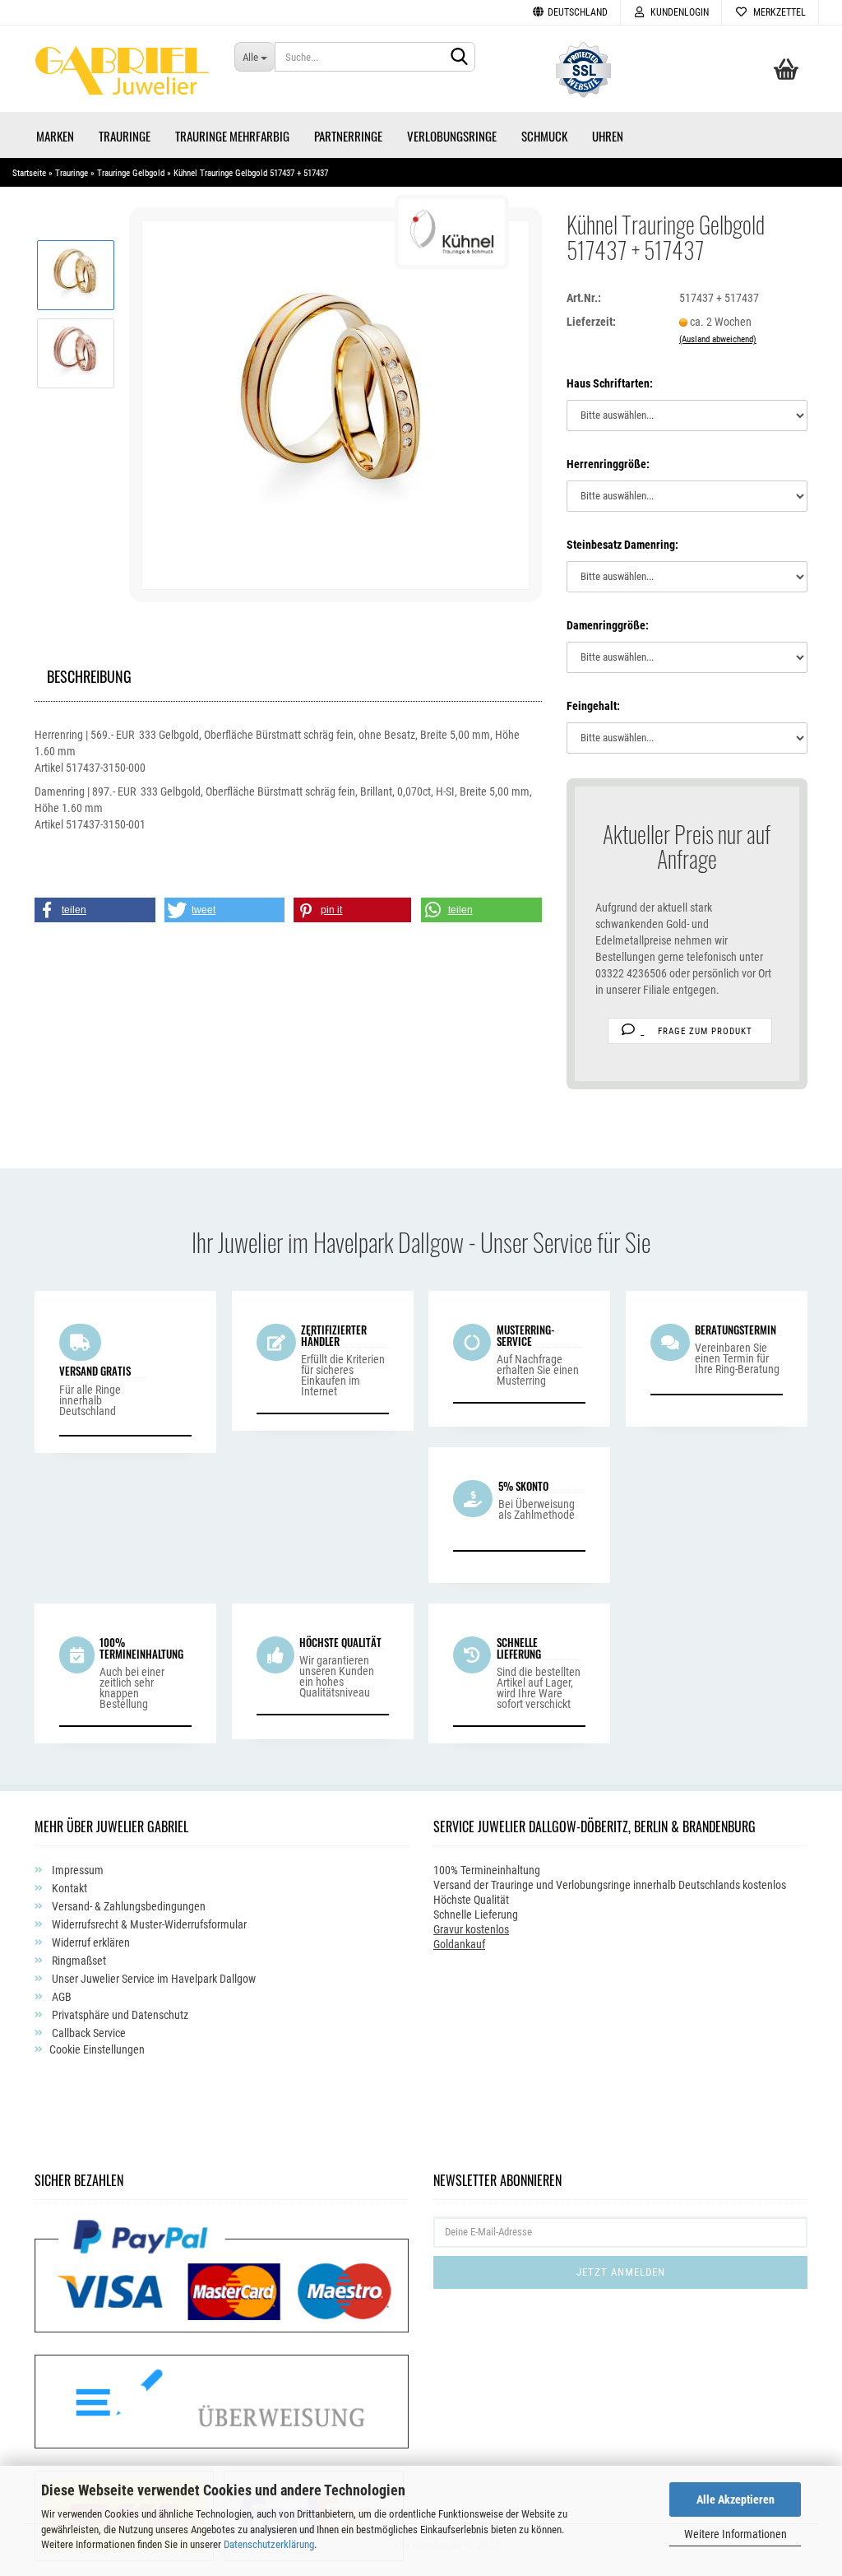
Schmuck (544, 136)
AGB (60, 1997)
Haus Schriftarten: (610, 383)
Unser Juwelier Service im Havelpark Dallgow (153, 1979)
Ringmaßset (78, 1961)
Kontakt (68, 1888)
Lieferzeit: (591, 322)
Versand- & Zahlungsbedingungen (127, 1906)
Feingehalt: (593, 706)
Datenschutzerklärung (269, 2544)
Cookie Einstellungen (97, 2049)
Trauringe (125, 136)
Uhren (608, 136)
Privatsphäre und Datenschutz (119, 2015)
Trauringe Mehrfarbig (232, 136)
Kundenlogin (677, 12)
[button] (95, 910)
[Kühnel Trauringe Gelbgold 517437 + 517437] (335, 404)
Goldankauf (459, 1944)
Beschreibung (89, 674)
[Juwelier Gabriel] (122, 75)
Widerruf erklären (90, 1942)
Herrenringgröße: (608, 464)
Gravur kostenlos (471, 1929)
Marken (55, 136)
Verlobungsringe (452, 136)
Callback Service (88, 2033)
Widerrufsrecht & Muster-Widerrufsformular (148, 1924)
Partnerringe (348, 136)
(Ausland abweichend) (718, 339)
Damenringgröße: (608, 625)
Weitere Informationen (736, 2534)
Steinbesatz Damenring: (622, 545)
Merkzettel (777, 12)
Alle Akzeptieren (736, 2499)
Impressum (76, 1870)
